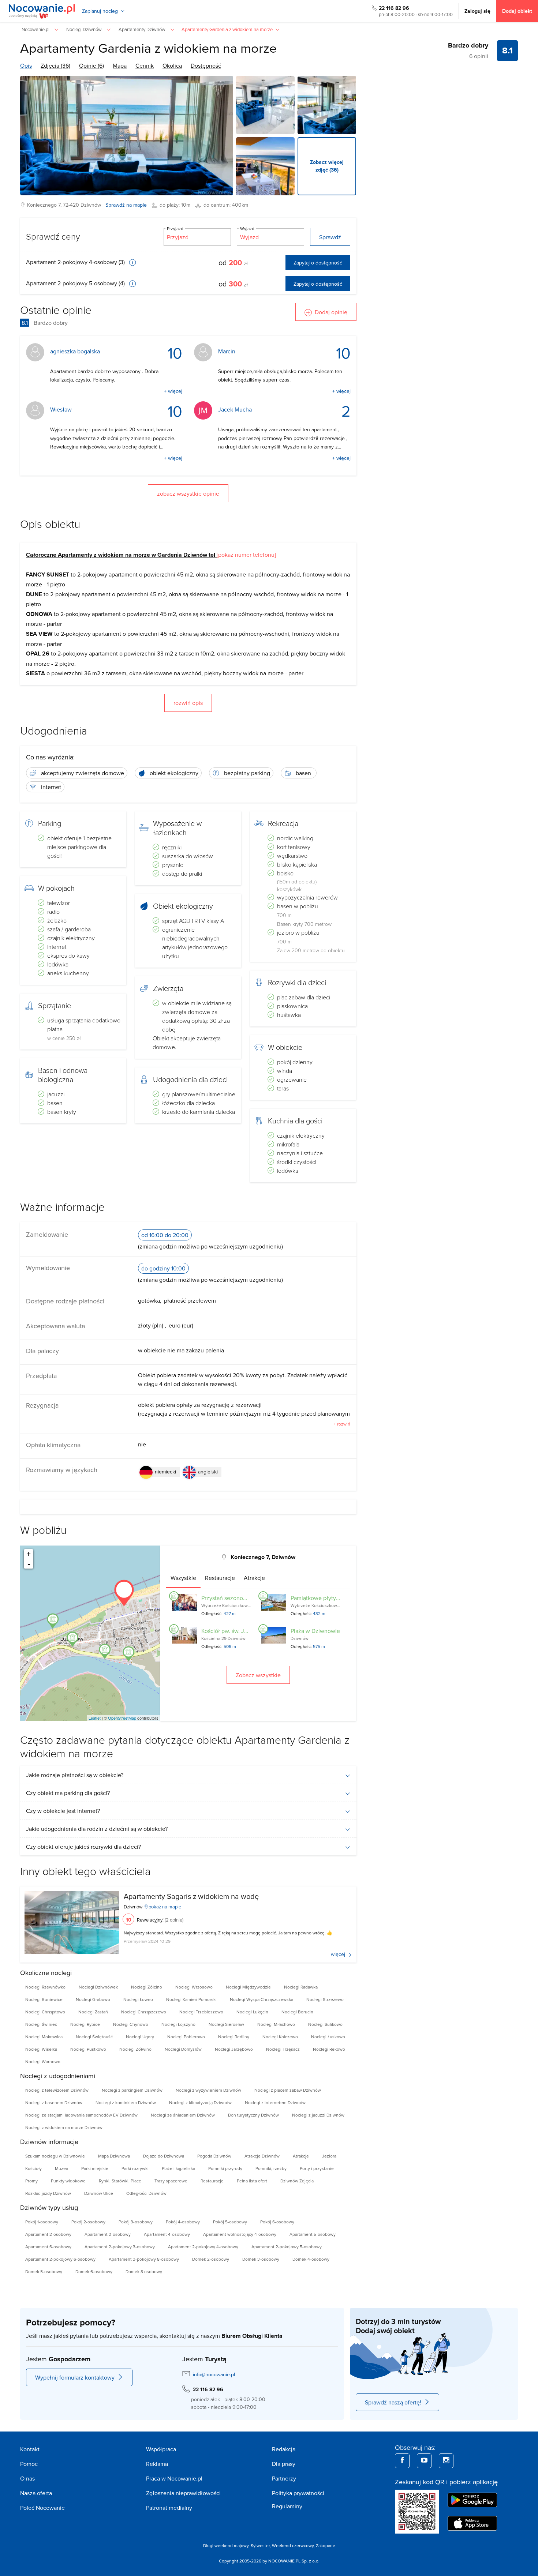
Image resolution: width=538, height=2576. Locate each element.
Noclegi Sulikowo (325, 2024)
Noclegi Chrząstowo (45, 2012)
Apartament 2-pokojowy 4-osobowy (203, 2247)
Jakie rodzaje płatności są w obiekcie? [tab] (75, 1775)
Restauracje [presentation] (220, 1578)
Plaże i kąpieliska (178, 2168)
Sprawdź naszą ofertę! (393, 2402)
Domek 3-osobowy (261, 2259)
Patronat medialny (169, 2508)
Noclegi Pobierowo (186, 2037)
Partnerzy (284, 2478)
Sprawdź (330, 237)
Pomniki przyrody (225, 2168)
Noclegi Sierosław (226, 2024)
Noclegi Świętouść (94, 2037)
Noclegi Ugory (140, 2037)
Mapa (120, 65)
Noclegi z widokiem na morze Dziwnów (64, 2127)
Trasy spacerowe (171, 2181)
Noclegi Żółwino (135, 2049)
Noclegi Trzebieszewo (201, 2012)
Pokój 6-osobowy (277, 2222)
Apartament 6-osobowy (48, 2247)
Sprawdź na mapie (126, 205)
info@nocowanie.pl (214, 2374)
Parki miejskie (95, 2168)
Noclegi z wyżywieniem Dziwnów (208, 2090)
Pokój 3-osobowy (136, 2222)
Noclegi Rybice (85, 2024)
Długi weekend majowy (226, 2545)
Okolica (172, 65)
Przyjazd (175, 228)
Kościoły (33, 2168)
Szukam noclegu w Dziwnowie (55, 2156)
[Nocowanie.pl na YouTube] (424, 2461)
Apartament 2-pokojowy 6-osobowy (60, 2259)
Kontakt (30, 2449)
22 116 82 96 (394, 8)
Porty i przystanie (317, 2168)
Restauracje (212, 2181)
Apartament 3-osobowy (108, 2234)
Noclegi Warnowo (43, 2061)
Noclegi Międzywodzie (248, 1987)
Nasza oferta (36, 2493)
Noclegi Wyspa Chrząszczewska (261, 1999)
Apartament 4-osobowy (167, 2234)
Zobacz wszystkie (258, 1675)
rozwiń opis (188, 703)
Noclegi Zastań (93, 2012)
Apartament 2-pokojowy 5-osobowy (287, 2247)
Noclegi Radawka (301, 1987)
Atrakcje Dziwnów (262, 2156)
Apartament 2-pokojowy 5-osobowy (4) (76, 283)
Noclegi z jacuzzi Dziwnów (318, 2115)
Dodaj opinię (331, 312)
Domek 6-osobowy (94, 2271)
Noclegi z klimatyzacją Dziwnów (200, 2102)
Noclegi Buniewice (44, 1999)
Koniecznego (42, 205)
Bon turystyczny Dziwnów (253, 2115)
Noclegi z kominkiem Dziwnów (126, 2102)
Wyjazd (247, 228)
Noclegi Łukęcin (252, 2012)
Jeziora (329, 2156)
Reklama (157, 2464)
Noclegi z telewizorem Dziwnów (57, 2090)
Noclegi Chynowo (131, 2024)
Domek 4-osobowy (311, 2259)
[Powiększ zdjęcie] (265, 105)
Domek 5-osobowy (44, 2271)
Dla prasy (284, 2464)
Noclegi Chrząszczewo (144, 2012)
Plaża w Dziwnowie (315, 1631)
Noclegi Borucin (297, 2012)
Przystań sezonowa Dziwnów (238, 1598)
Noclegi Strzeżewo (325, 1999)
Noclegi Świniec (41, 2024)
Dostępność (206, 65)
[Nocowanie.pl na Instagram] (446, 2461)
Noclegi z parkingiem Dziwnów (132, 2090)
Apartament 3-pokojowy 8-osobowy (144, 2259)
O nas (27, 2478)
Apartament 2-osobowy (48, 2234)
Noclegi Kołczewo (280, 2037)
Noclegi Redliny (234, 2037)
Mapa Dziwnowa (114, 2156)
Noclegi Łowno (138, 1999)
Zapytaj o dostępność (318, 263)
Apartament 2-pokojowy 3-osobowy (120, 2247)
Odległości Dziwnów (146, 2193)
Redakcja (284, 2449)
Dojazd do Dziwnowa (164, 2156)
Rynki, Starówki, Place (120, 2181)
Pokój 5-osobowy (230, 2222)
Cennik (145, 65)
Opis (26, 65)
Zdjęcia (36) (55, 65)
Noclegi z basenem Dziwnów (54, 2102)
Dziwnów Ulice (99, 2193)
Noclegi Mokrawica (44, 2037)
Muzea (61, 2168)
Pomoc (29, 2464)
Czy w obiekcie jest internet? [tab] (63, 1811)
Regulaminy (287, 2506)
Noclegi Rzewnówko (45, 1987)
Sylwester (260, 2545)
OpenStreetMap (122, 1718)
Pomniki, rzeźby (271, 2168)
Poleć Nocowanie (42, 2508)
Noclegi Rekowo (329, 2049)
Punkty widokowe (68, 2181)
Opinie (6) (91, 65)
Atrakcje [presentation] (254, 1578)
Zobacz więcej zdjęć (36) (327, 166)
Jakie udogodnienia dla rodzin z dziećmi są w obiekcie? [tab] (97, 1829)
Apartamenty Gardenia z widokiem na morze (148, 48)
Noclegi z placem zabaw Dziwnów (288, 2090)
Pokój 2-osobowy (88, 2222)
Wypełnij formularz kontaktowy (75, 2377)
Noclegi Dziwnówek (98, 1987)
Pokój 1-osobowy (42, 2222)
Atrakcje (301, 2156)
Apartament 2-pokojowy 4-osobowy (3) (76, 262)
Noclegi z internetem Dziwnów (275, 2102)
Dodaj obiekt (517, 11)
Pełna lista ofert (252, 2181)
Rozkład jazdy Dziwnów (48, 2193)
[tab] (183, 1578)
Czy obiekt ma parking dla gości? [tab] (68, 1793)
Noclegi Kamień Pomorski (191, 1999)
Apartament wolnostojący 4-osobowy (240, 2234)
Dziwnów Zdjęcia (297, 2181)
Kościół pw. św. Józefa (230, 1631)
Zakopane (326, 2545)
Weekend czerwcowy (293, 2545)
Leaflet (95, 1718)
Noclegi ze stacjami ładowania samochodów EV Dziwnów (81, 2115)
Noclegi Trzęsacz (283, 2049)
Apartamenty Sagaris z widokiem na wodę (191, 1896)
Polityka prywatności (298, 2493)
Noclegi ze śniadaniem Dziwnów (183, 2115)
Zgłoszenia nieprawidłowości (183, 2493)
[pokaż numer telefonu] (246, 555)
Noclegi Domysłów (183, 2049)
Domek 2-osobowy (211, 2259)
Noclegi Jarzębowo (234, 2049)
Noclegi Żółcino (147, 1987)
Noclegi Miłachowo (276, 2024)
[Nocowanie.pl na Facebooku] (402, 2461)
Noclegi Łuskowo (328, 2037)
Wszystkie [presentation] (183, 1578)
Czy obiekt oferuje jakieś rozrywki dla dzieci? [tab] (83, 1847)
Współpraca (161, 2449)
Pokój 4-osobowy (183, 2222)
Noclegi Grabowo (93, 1999)
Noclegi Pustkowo (88, 2049)
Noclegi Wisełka (41, 2049)
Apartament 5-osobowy (313, 2234)
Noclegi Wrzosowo (194, 1987)
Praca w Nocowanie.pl (174, 2478)
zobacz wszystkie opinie (188, 493)
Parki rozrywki (135, 2168)
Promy (31, 2181)
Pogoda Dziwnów (214, 2156)
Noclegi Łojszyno (178, 2024)
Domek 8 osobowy (144, 2271)
